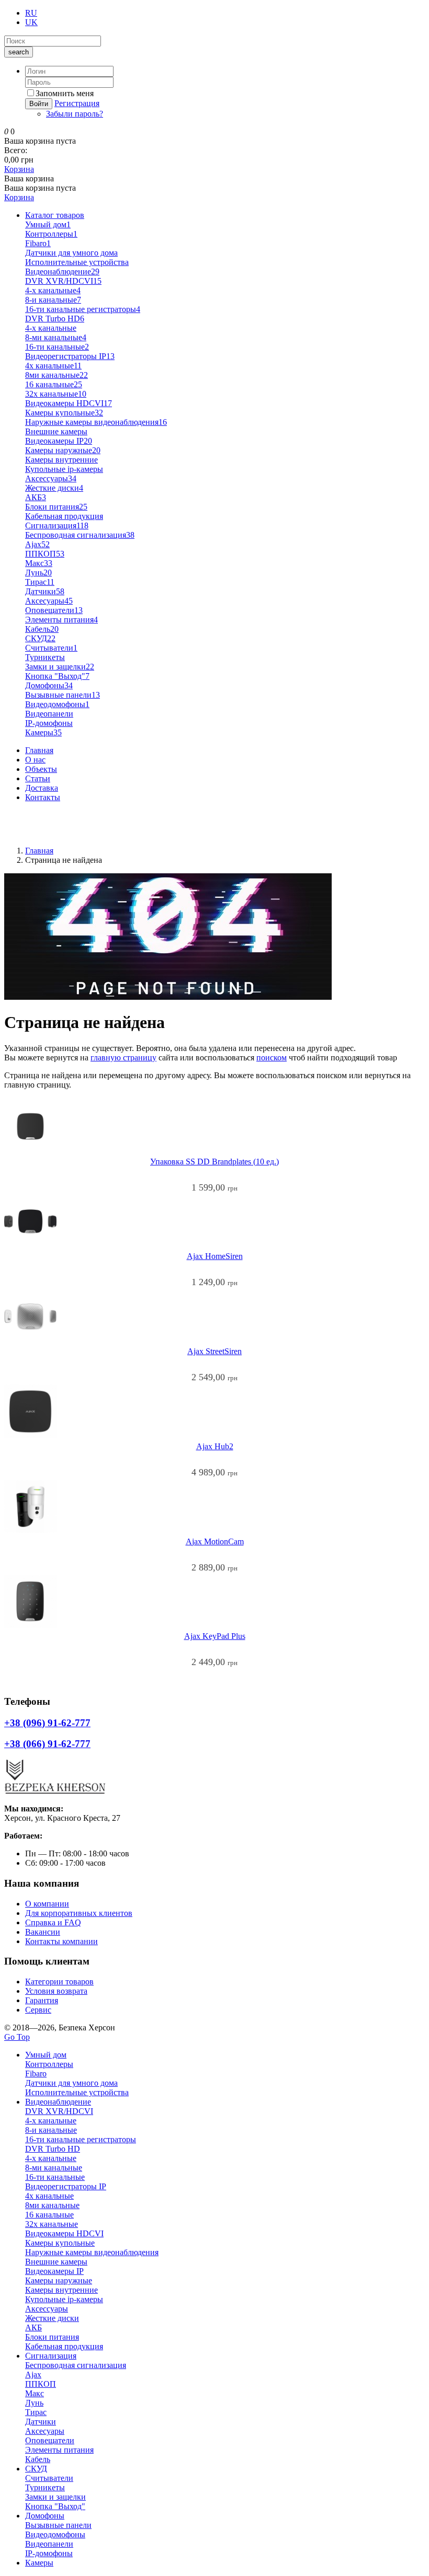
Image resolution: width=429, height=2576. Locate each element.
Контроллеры (51, 234)
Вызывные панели (63, 695)
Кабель (42, 629)
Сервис (38, 2010)
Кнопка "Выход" (57, 676)
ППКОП (45, 554)
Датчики (45, 591)
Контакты (43, 797)
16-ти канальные (57, 347)
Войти (39, 104)
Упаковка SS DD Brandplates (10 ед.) (214, 1162)
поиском (272, 1058)
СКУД (40, 638)
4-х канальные (51, 328)
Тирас (40, 582)
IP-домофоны (49, 723)
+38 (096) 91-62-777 (39, 815)
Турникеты (45, 657)
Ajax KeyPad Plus (215, 1636)
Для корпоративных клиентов (79, 1913)
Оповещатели (54, 610)
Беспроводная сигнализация (80, 535)
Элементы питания (61, 620)
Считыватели (51, 648)
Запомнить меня (65, 93)
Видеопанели (49, 714)
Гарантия (42, 2000)
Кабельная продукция (64, 516)
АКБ (36, 497)
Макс (39, 563)
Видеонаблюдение (62, 272)
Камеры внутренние (61, 460)
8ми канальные (57, 375)
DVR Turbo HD (55, 319)
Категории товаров (59, 1982)
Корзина (19, 169)
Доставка (42, 788)
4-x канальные (53, 290)
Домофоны (49, 685)
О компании (47, 1904)
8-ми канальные (56, 337)
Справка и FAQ (53, 1922)
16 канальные (54, 384)
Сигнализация (57, 525)
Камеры (43, 732)
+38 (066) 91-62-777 (39, 833)
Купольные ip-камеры (64, 469)
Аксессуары (51, 478)
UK (31, 22)
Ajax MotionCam (215, 1541)
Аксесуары (49, 601)
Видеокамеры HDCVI (69, 403)
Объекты (41, 769)
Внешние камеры (56, 431)
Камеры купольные (64, 413)
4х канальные (53, 366)
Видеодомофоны (57, 704)
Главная (39, 750)
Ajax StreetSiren (214, 1351)
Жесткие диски (54, 488)
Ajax (37, 544)
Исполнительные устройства (77, 262)
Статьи (38, 778)
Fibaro (38, 243)
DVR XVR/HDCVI (63, 281)
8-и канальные (53, 300)
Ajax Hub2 (215, 1446)
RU (31, 13)
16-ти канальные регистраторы (83, 309)
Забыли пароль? (75, 114)
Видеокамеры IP (59, 441)
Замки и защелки (60, 667)
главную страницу (123, 1058)
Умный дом (48, 224)
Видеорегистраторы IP (70, 356)
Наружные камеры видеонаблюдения (96, 422)
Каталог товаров (55, 215)
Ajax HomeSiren (215, 1256)
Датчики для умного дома (71, 253)
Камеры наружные (63, 450)
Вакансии (43, 1932)
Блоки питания (56, 507)
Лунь (38, 573)
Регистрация (77, 103)
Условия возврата (56, 1991)
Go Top (17, 2037)
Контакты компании (61, 1941)
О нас (35, 760)
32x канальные (56, 394)
